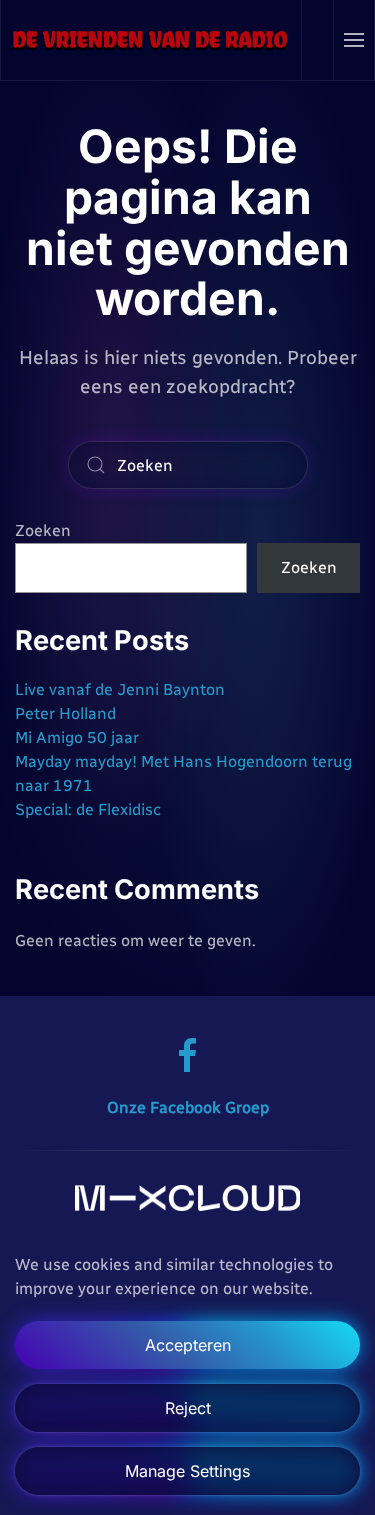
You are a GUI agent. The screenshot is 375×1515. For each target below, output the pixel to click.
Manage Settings (187, 1471)
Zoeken (43, 530)
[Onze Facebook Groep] (188, 1054)
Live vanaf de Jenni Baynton (120, 689)
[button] (354, 40)
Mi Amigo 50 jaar (77, 737)
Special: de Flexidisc (88, 809)
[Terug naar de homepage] (151, 40)
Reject (188, 1408)
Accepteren (188, 1345)
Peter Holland (65, 713)
